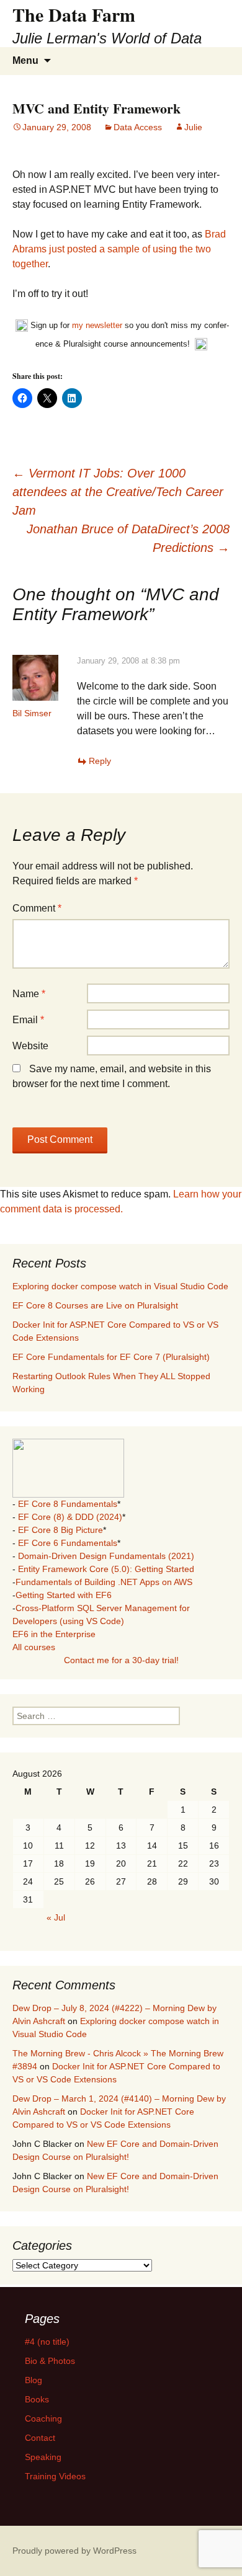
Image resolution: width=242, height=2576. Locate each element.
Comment (37, 908)
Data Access (138, 127)
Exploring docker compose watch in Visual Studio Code (120, 1286)
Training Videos (55, 2476)
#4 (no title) (47, 2342)
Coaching (43, 2418)
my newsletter (97, 325)
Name (29, 994)
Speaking (43, 2457)
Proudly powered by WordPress (74, 2551)
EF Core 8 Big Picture (60, 1530)
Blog (34, 2380)
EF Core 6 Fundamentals (68, 1543)
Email (28, 1020)
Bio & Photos (50, 2361)
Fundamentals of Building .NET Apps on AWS (104, 1582)
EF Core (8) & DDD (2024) (70, 1517)
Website (30, 1046)
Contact (40, 2438)
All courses (34, 1647)
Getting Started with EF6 (64, 1595)
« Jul (56, 1917)
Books (37, 2399)
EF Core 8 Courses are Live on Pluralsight (95, 1305)
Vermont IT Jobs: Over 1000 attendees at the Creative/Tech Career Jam (118, 492)
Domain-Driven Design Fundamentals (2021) (106, 1556)
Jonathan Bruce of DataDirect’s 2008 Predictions (128, 538)
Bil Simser (32, 713)
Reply (100, 761)
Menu (25, 60)
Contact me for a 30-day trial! (121, 1660)
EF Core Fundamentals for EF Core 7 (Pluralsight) (111, 1357)
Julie (193, 127)
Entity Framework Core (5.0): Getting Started (106, 1569)
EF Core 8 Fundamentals (68, 1504)
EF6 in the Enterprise (54, 1634)
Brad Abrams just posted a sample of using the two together (119, 249)
